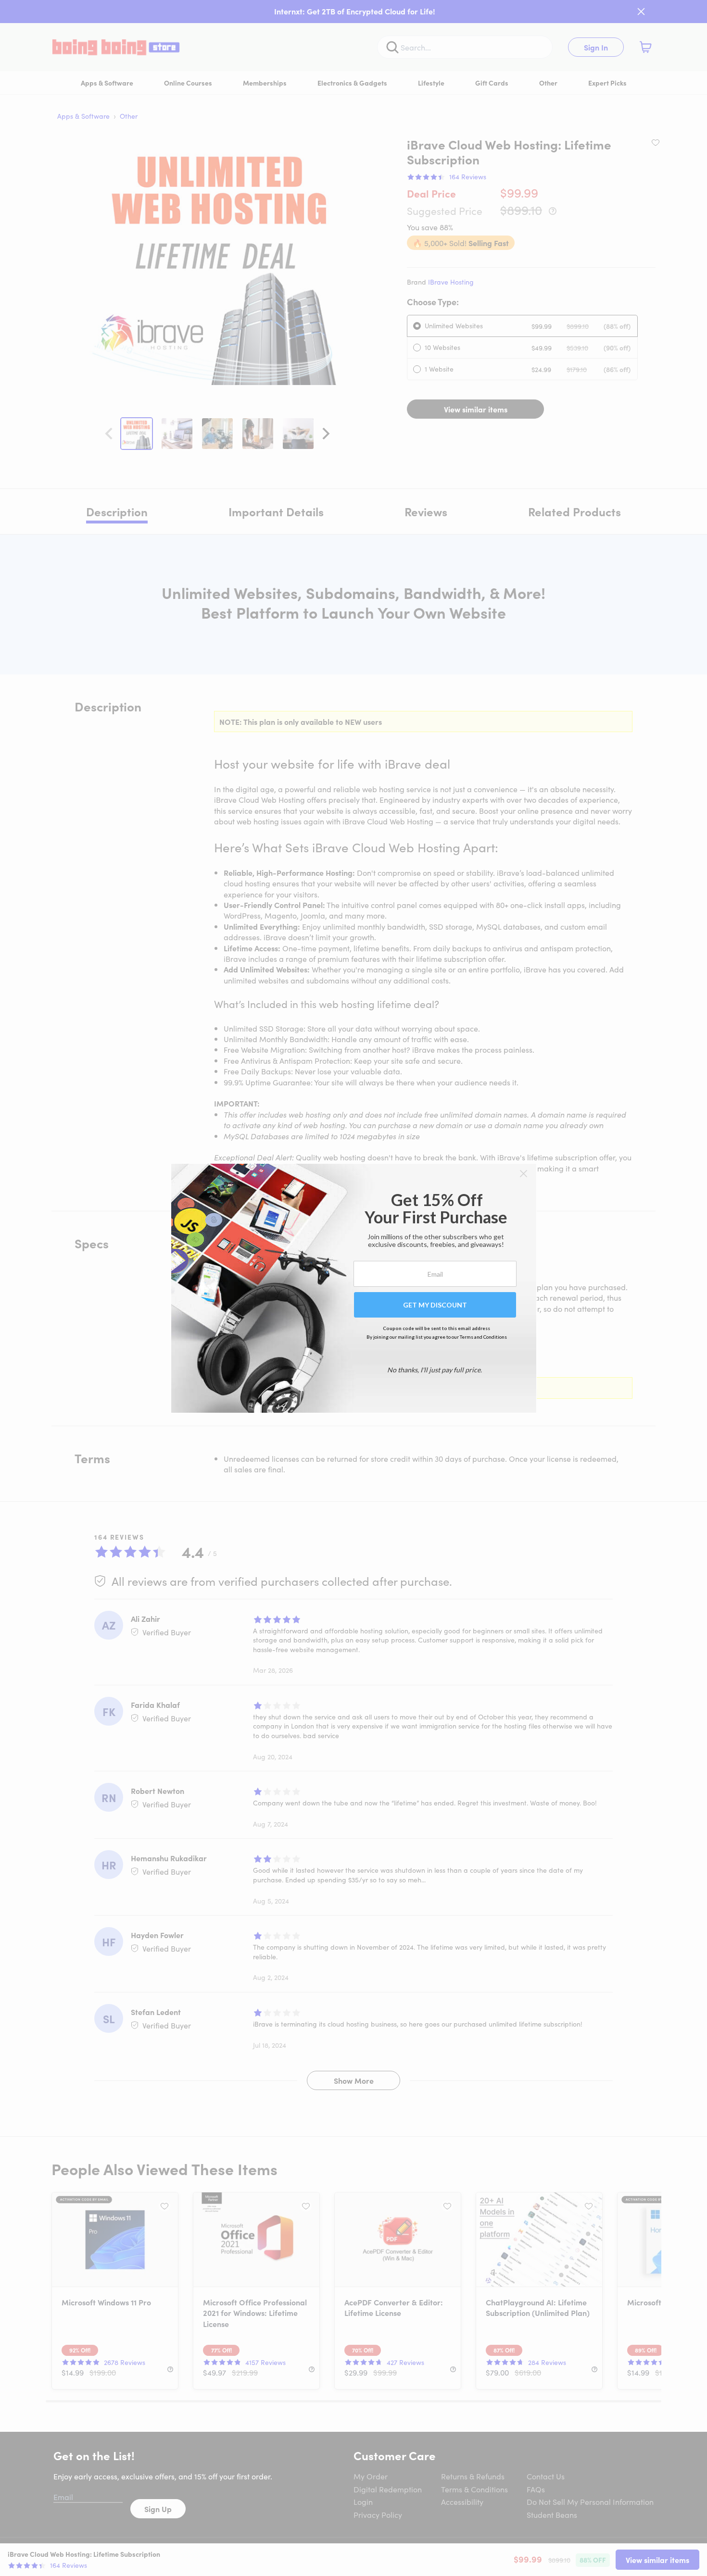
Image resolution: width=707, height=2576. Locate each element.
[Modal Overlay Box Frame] (354, 1288)
